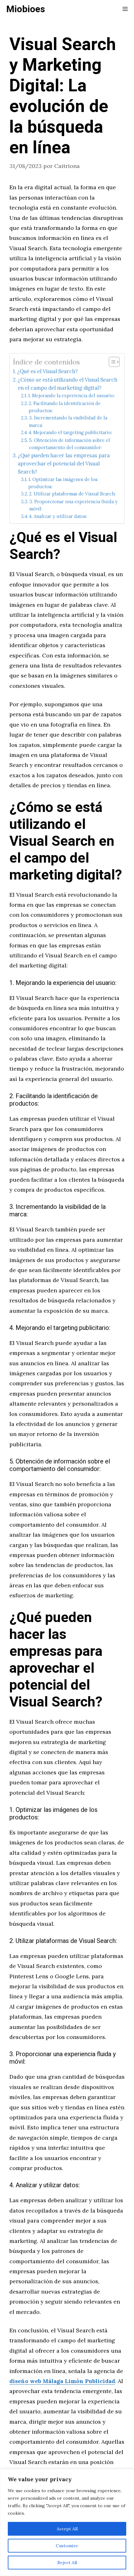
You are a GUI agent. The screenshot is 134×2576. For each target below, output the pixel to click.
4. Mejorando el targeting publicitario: (70, 432)
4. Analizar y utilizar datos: (58, 516)
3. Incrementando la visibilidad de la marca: (68, 421)
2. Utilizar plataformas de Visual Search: (72, 494)
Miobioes (26, 9)
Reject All (67, 2563)
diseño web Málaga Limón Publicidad (62, 2381)
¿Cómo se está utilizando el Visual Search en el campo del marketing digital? (67, 384)
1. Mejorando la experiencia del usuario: (71, 396)
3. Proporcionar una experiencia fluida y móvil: (73, 505)
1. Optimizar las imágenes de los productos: (63, 483)
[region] (67, 2523)
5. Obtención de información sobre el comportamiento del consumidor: (69, 444)
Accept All (67, 2529)
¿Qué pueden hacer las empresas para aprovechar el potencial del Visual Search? (64, 464)
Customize (67, 2546)
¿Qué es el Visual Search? (47, 371)
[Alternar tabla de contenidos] (111, 362)
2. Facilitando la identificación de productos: (65, 407)
